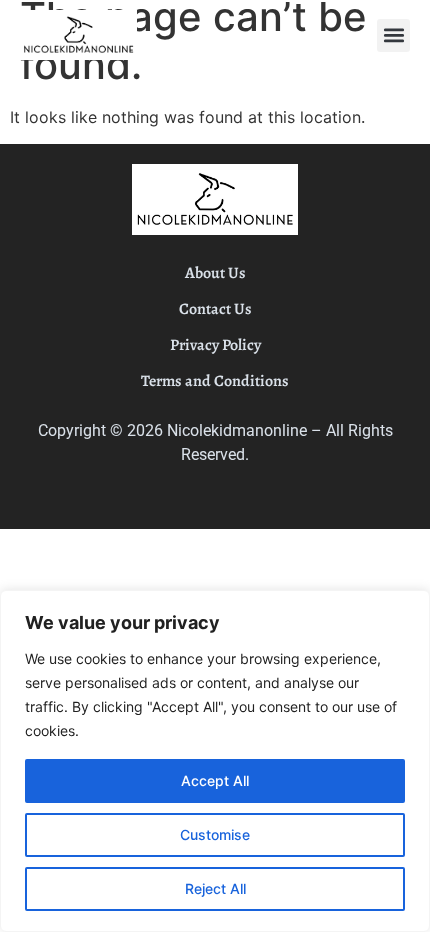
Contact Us (215, 309)
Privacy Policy (215, 345)
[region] (215, 761)
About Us (215, 273)
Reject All (215, 888)
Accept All (215, 780)
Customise (215, 834)
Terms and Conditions (215, 381)
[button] (393, 35)
